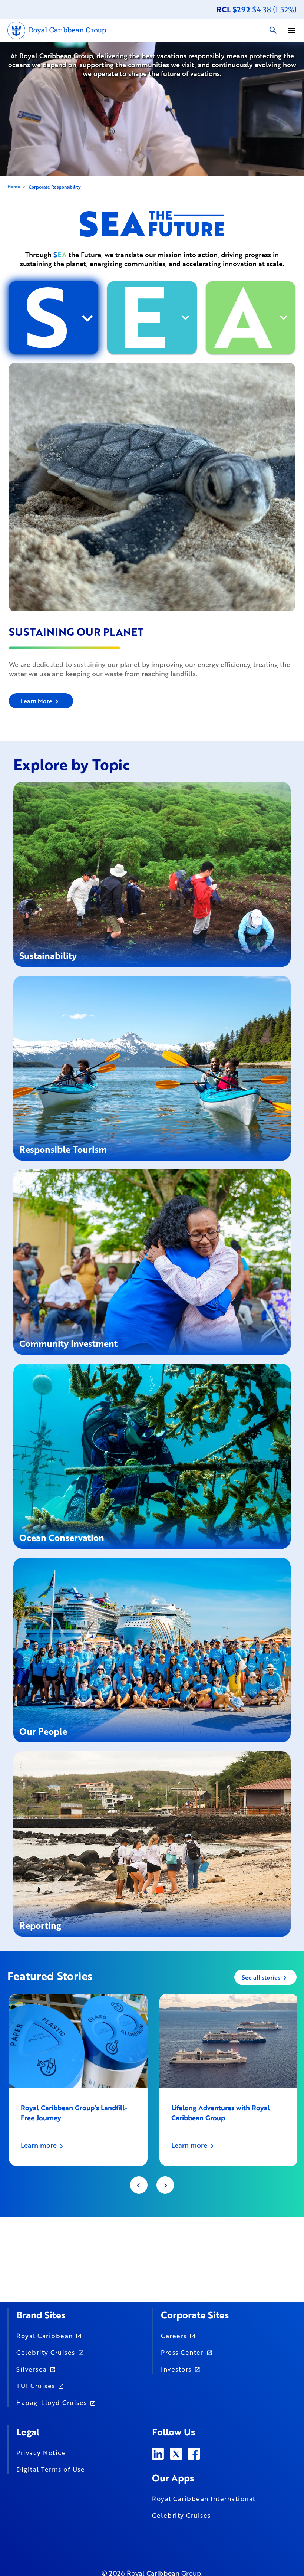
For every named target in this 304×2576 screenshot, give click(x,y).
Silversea (32, 2369)
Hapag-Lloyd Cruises (52, 2402)
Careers (174, 2336)
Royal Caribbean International (204, 2498)
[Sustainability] (152, 873)
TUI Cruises (36, 2386)
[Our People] (152, 1649)
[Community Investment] (152, 1261)
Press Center (182, 2352)
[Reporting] (152, 1843)
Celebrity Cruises (46, 2352)
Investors (176, 2369)
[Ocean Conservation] (152, 1455)
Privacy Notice (41, 2452)
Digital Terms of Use (51, 2469)
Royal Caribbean (45, 2336)
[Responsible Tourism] (152, 1067)
